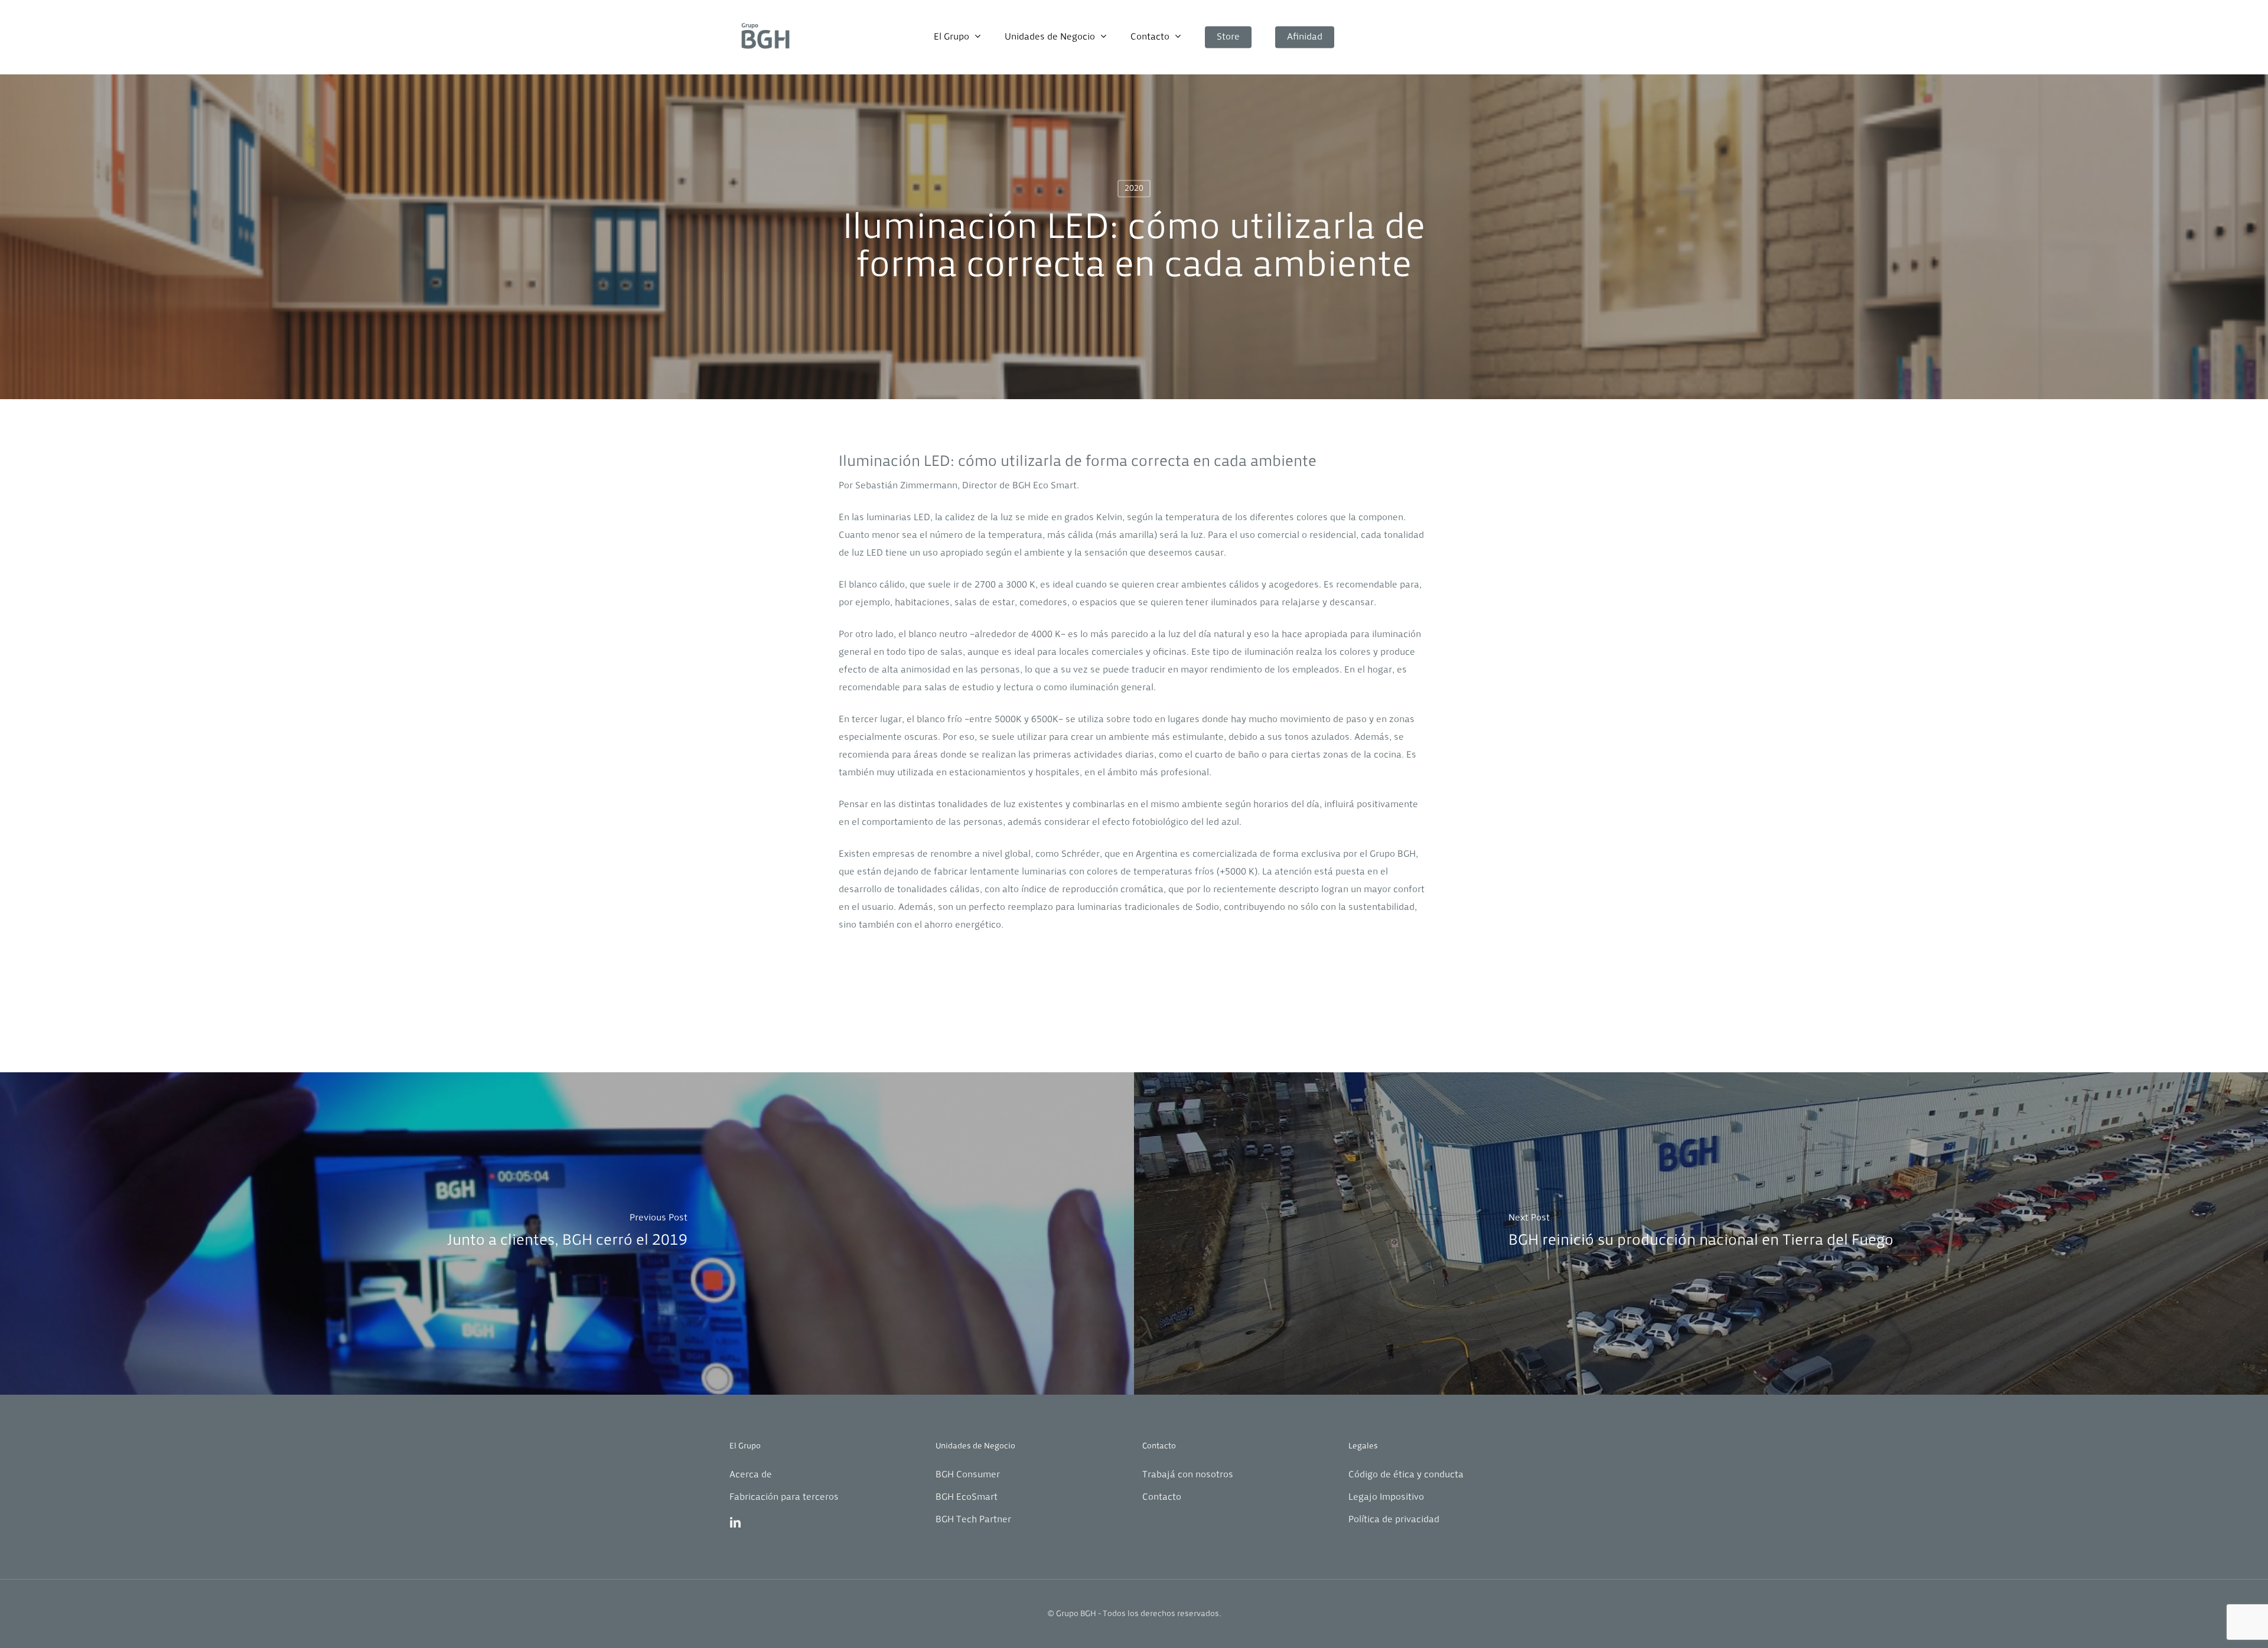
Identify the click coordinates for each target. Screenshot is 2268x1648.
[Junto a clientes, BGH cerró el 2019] (567, 1233)
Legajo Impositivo (1386, 1497)
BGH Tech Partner (973, 1520)
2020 (1134, 189)
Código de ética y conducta (1406, 1475)
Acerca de (751, 1475)
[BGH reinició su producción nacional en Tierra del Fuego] (1701, 1233)
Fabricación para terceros (784, 1497)
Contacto (1162, 1497)
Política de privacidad (1394, 1520)
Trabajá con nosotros (1188, 1475)
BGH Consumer (968, 1475)
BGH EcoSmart (967, 1497)
